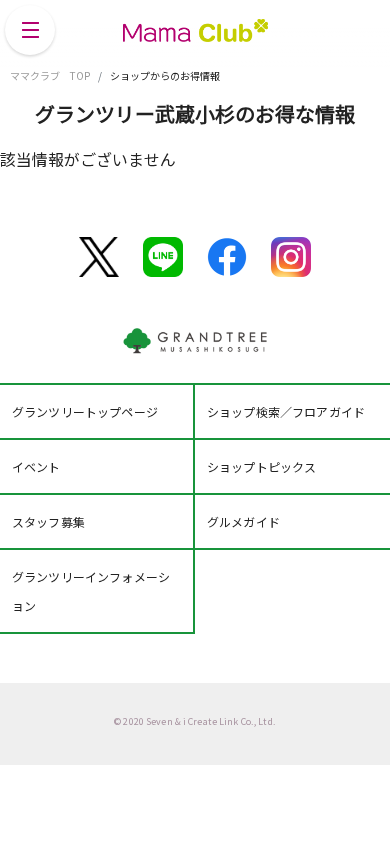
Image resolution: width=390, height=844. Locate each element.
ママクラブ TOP (50, 75)
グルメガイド (243, 521)
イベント (36, 466)
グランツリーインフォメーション (91, 591)
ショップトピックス (261, 466)
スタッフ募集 (48, 521)
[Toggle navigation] (30, 30)
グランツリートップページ (85, 411)
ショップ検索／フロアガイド (286, 411)
